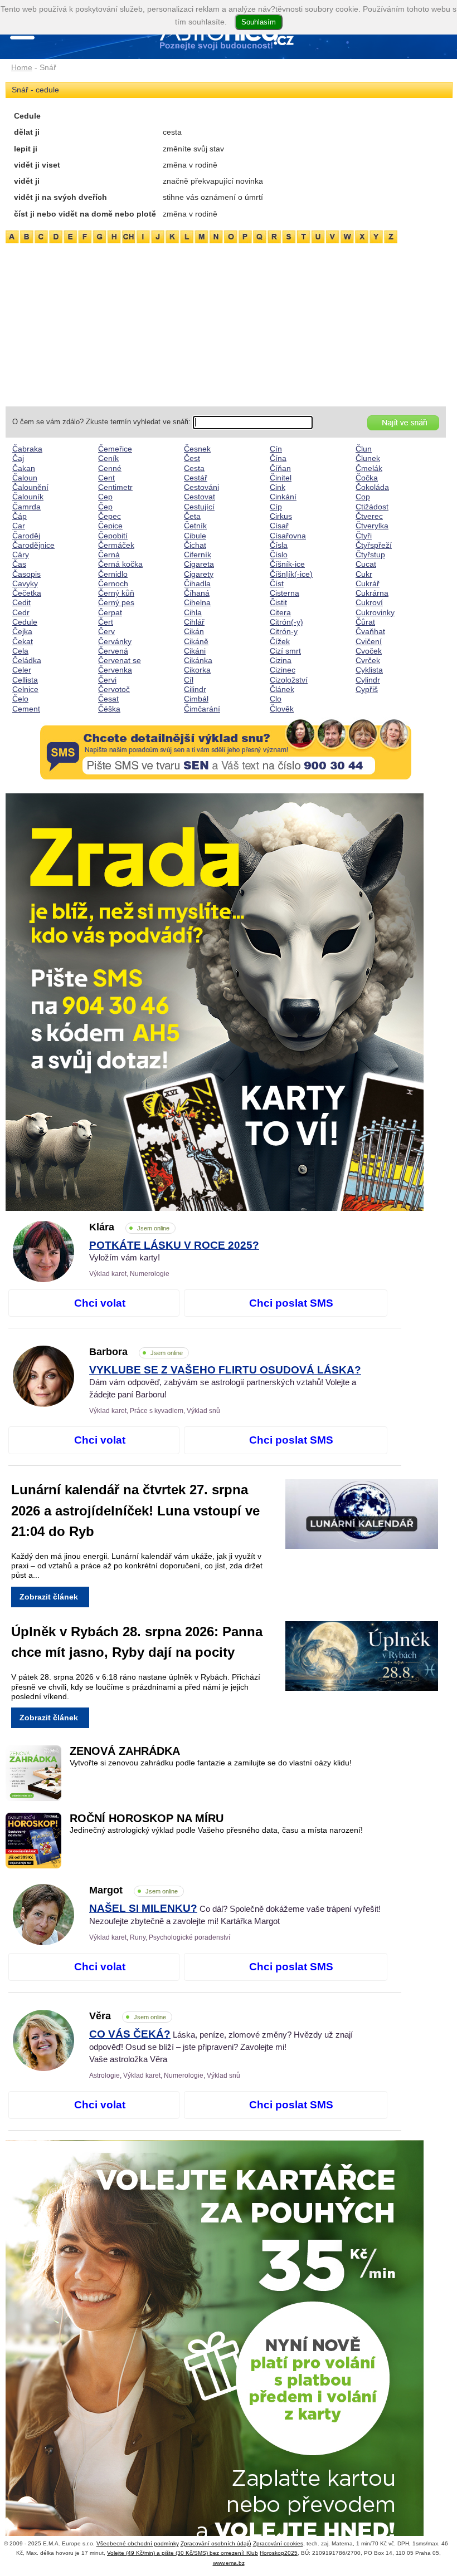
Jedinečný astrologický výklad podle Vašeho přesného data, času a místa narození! (216, 1830)
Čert (106, 622)
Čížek (280, 641)
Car (19, 526)
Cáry (21, 555)
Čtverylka (372, 526)
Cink (278, 487)
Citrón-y (284, 631)
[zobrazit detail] (43, 1279)
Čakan (24, 468)
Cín (276, 449)
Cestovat (200, 497)
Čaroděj (26, 536)
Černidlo (113, 574)
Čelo (20, 699)
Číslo (279, 555)
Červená (113, 651)
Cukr (364, 574)
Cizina (281, 660)
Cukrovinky (375, 612)
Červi (107, 680)
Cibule (195, 536)
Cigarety (199, 574)
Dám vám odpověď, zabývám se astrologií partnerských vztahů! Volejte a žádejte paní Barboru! (225, 1382)
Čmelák (369, 468)
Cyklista (369, 670)
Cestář (196, 478)
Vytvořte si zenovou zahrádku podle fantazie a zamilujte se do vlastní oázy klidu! (211, 1763)
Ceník (108, 458)
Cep (105, 497)
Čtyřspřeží (374, 545)
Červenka (115, 670)
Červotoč (114, 689)
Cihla (193, 612)
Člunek (368, 458)
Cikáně (196, 641)
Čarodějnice (33, 545)
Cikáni (195, 651)
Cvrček (368, 660)
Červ (106, 631)
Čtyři (364, 536)
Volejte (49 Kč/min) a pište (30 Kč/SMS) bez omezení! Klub (183, 2553)
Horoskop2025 (279, 2553)
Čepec (110, 516)
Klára (129, 1227)
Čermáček (116, 545)
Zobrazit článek (49, 1597)
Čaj (18, 458)
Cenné (110, 468)
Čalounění (30, 487)
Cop (363, 497)
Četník (195, 526)
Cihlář (194, 622)
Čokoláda (372, 487)
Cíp (276, 507)
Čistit (278, 602)
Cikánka (198, 660)
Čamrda (26, 507)
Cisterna (285, 593)
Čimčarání (202, 709)
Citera (280, 612)
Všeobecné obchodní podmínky (138, 2543)
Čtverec (369, 516)
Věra (128, 2016)
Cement (26, 709)
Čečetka (27, 593)
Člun (364, 449)
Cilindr (195, 689)
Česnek (197, 449)
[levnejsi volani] (226, 2349)
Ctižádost (372, 507)
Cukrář (368, 583)
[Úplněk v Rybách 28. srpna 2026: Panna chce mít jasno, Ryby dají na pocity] (371, 1658)
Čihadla (197, 583)
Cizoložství (289, 680)
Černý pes (116, 602)
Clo (276, 699)
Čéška (109, 709)
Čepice (110, 526)
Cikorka (197, 670)
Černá (109, 555)
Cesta (194, 468)
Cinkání (283, 497)
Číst (277, 583)
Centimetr (115, 487)
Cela (20, 651)
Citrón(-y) (286, 622)
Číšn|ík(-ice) (291, 574)
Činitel (281, 478)
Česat (108, 699)
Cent (106, 478)
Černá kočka (120, 564)
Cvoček (369, 651)
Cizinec (283, 670)
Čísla (279, 545)
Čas (19, 564)
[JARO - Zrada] (226, 1002)
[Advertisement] (226, 323)
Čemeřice (115, 449)
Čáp (20, 516)
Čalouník (28, 497)
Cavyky (25, 583)
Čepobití (113, 536)
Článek (282, 689)
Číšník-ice (287, 564)
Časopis (26, 574)
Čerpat (110, 612)
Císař (279, 526)
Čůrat (365, 622)
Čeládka (27, 660)
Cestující (199, 507)
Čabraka (27, 449)
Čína (278, 458)
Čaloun (25, 478)
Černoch (113, 583)
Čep (105, 507)
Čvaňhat (370, 631)
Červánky (115, 641)
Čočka (367, 478)
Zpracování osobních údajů (216, 2543)
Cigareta (199, 564)
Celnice (25, 689)
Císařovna (288, 536)
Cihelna (197, 602)
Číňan (280, 468)
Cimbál (196, 699)
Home (22, 67)
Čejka (22, 631)
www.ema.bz (229, 2563)
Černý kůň (116, 593)
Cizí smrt (285, 651)
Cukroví (369, 602)
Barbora (136, 1352)
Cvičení (369, 641)
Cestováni (201, 487)
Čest (192, 458)
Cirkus (281, 516)
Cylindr (368, 680)
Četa (192, 516)
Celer (22, 670)
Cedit (21, 602)
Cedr (21, 612)
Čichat (195, 545)
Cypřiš (367, 689)
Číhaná (197, 593)
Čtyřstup (370, 555)
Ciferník (198, 555)
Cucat (366, 564)
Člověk (282, 709)
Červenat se (120, 660)
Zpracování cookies (278, 2543)
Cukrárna (372, 593)
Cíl (189, 680)
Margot (133, 1890)
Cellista (25, 680)
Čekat (23, 641)
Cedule (25, 622)
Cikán (194, 631)
